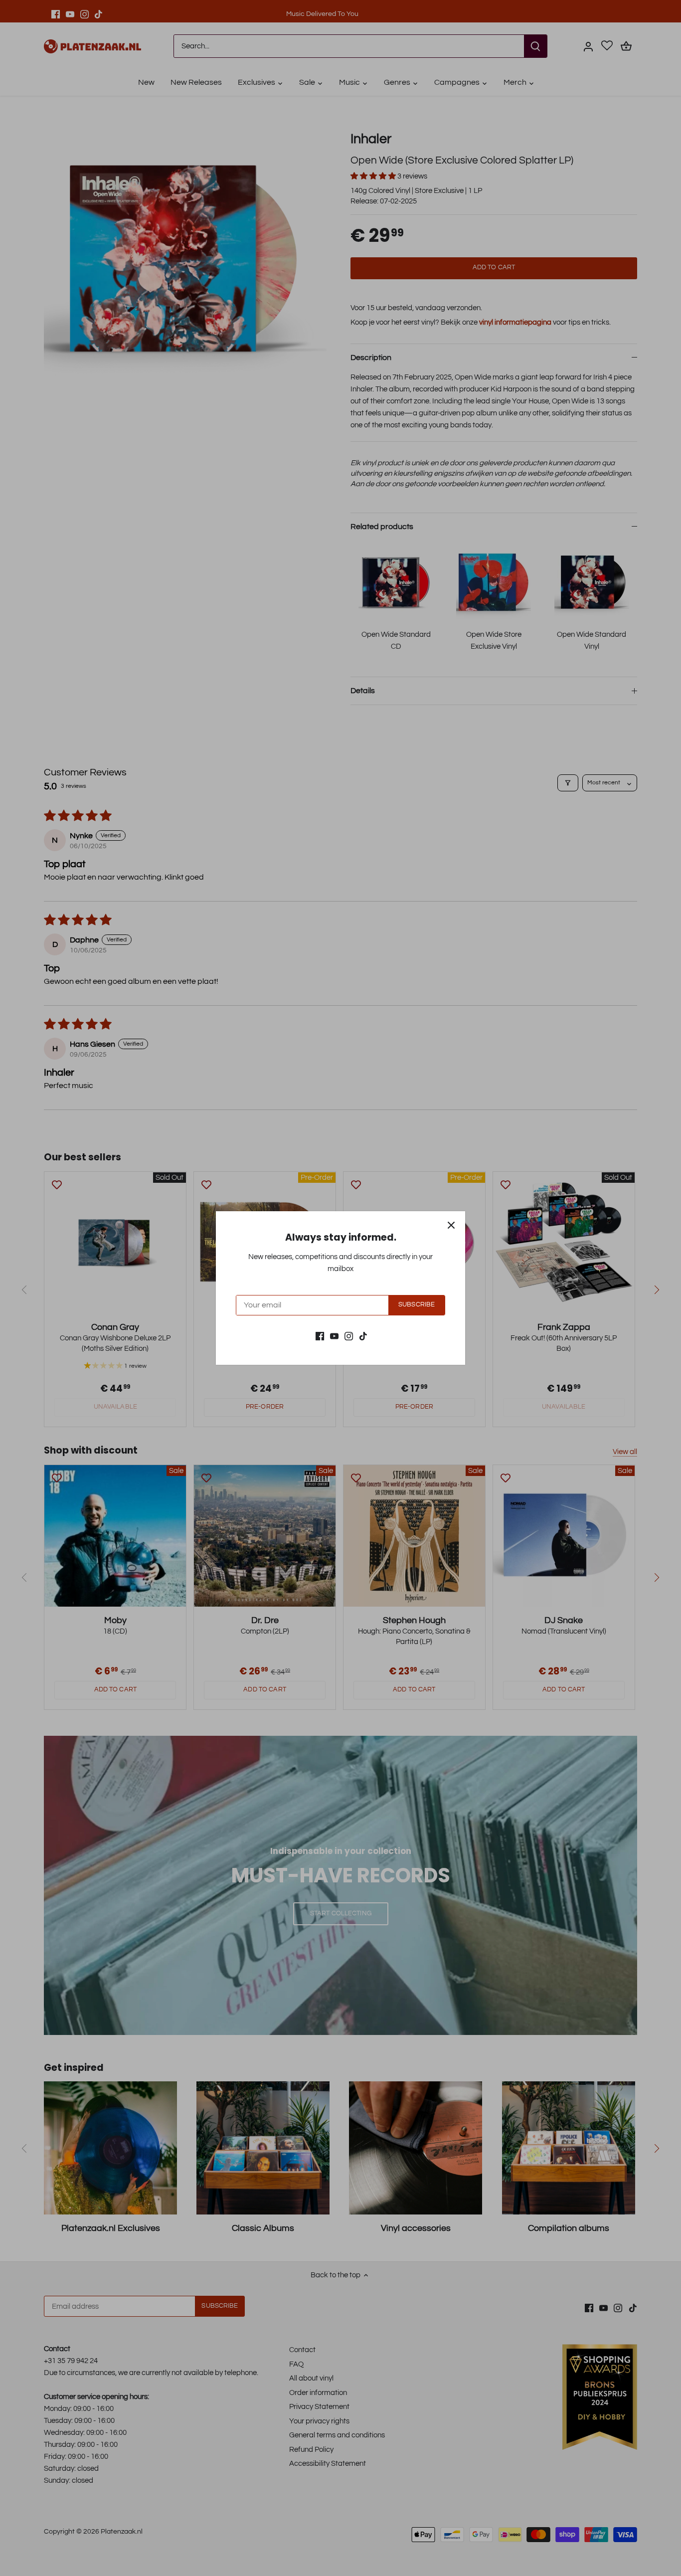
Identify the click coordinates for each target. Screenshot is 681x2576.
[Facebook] (320, 1336)
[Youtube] (334, 1336)
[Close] (451, 1225)
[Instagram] (349, 1336)
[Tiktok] (363, 1336)
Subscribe (417, 1305)
